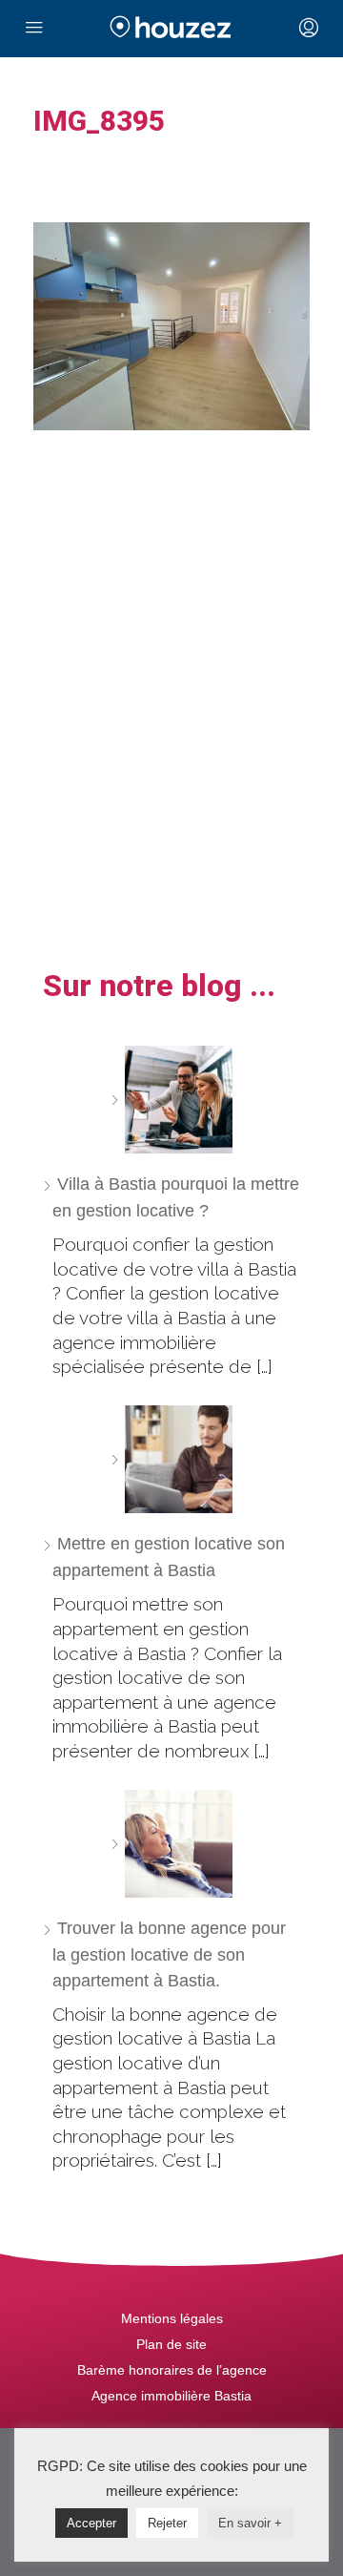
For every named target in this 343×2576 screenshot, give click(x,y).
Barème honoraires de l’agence (172, 2370)
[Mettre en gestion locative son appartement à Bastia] (171, 1459)
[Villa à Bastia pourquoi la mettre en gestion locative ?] (171, 1100)
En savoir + (250, 2523)
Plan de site (171, 2344)
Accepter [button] (91, 2523)
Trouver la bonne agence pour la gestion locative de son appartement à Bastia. (169, 1954)
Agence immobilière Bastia (171, 2396)
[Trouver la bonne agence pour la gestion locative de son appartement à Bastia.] (171, 1844)
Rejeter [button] (167, 2523)
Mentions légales (172, 2318)
